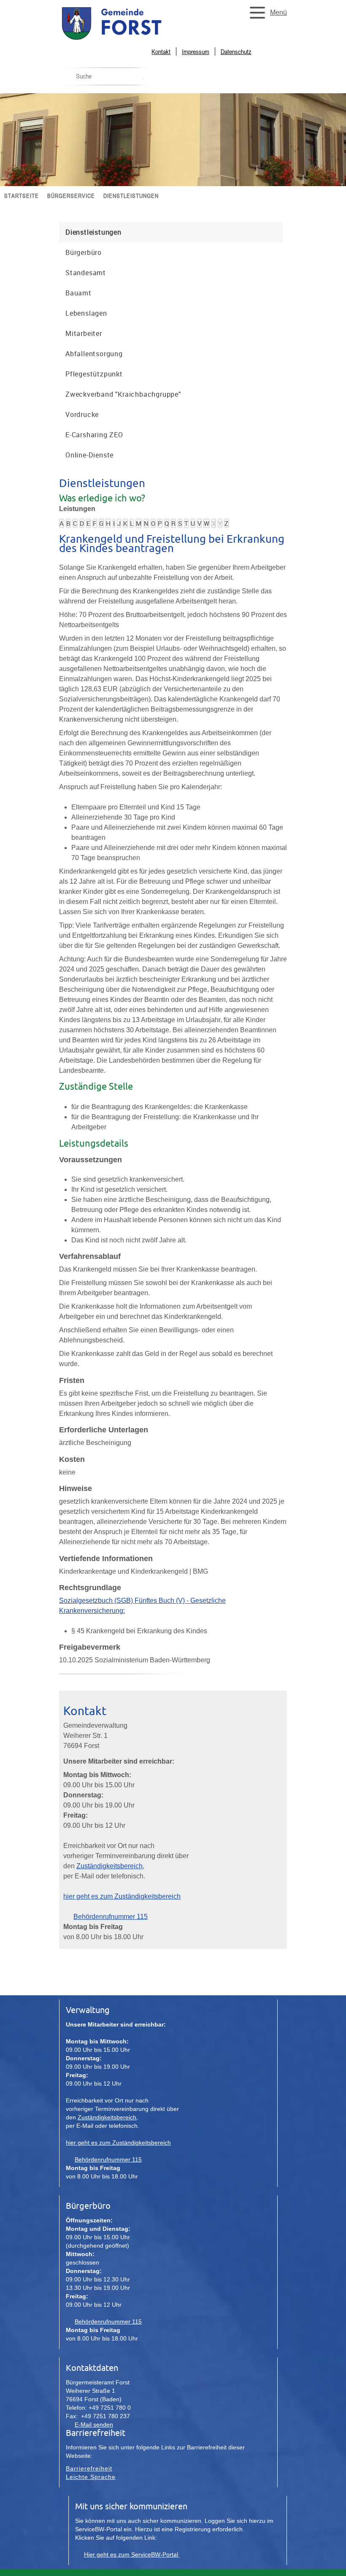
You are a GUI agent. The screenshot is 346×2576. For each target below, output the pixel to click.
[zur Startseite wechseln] (131, 39)
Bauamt (78, 293)
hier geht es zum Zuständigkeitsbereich (122, 1896)
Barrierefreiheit (89, 2468)
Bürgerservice (71, 196)
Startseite (22, 196)
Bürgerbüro (84, 252)
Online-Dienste (89, 455)
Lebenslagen (86, 313)
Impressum (196, 51)
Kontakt (161, 51)
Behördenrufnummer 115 (111, 1917)
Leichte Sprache (91, 2477)
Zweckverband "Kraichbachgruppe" (123, 394)
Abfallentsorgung (94, 354)
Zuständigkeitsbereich (109, 1866)
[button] (266, 13)
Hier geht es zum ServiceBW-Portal (132, 2554)
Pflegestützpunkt (94, 374)
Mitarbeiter (84, 333)
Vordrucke (82, 414)
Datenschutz (236, 51)
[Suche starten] (143, 78)
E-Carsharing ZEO (94, 435)
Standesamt (86, 273)
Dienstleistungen (131, 196)
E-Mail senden (94, 2424)
